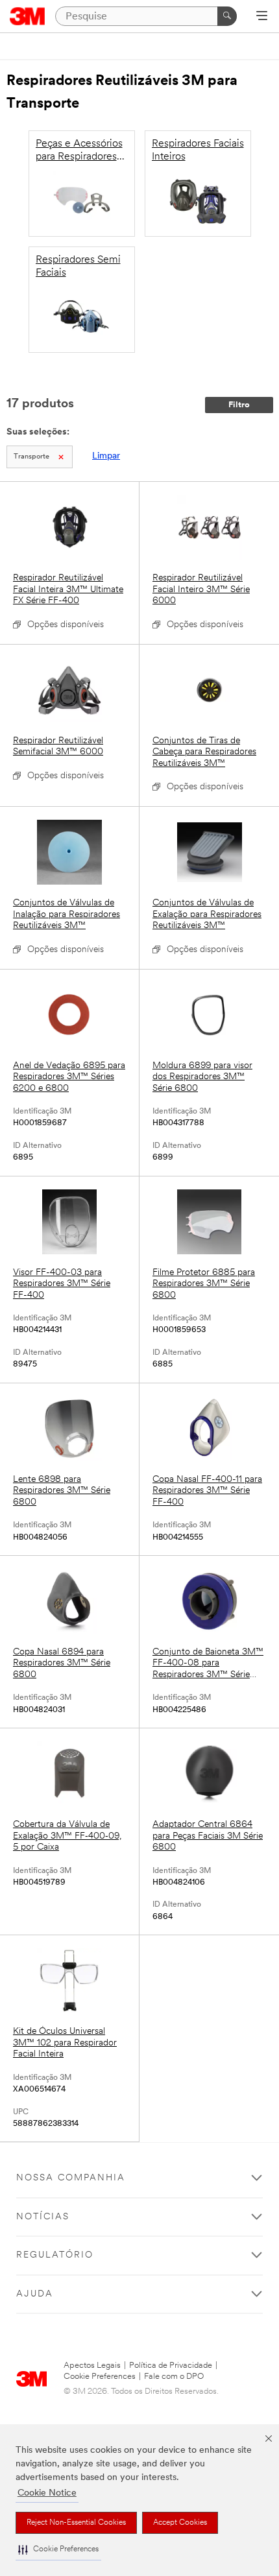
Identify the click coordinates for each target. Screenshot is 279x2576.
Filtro (239, 405)
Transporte (31, 457)
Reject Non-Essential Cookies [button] (76, 2523)
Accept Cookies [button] (180, 2523)
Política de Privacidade (171, 2366)
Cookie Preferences (100, 2377)
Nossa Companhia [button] (71, 2178)
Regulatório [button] (55, 2255)
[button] (58, 2550)
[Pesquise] (227, 16)
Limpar (106, 456)
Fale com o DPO (174, 2377)
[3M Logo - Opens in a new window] (28, 16)
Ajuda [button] (35, 2294)
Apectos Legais (92, 2366)
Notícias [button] (43, 2217)
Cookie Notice (47, 2493)
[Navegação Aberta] (262, 17)
